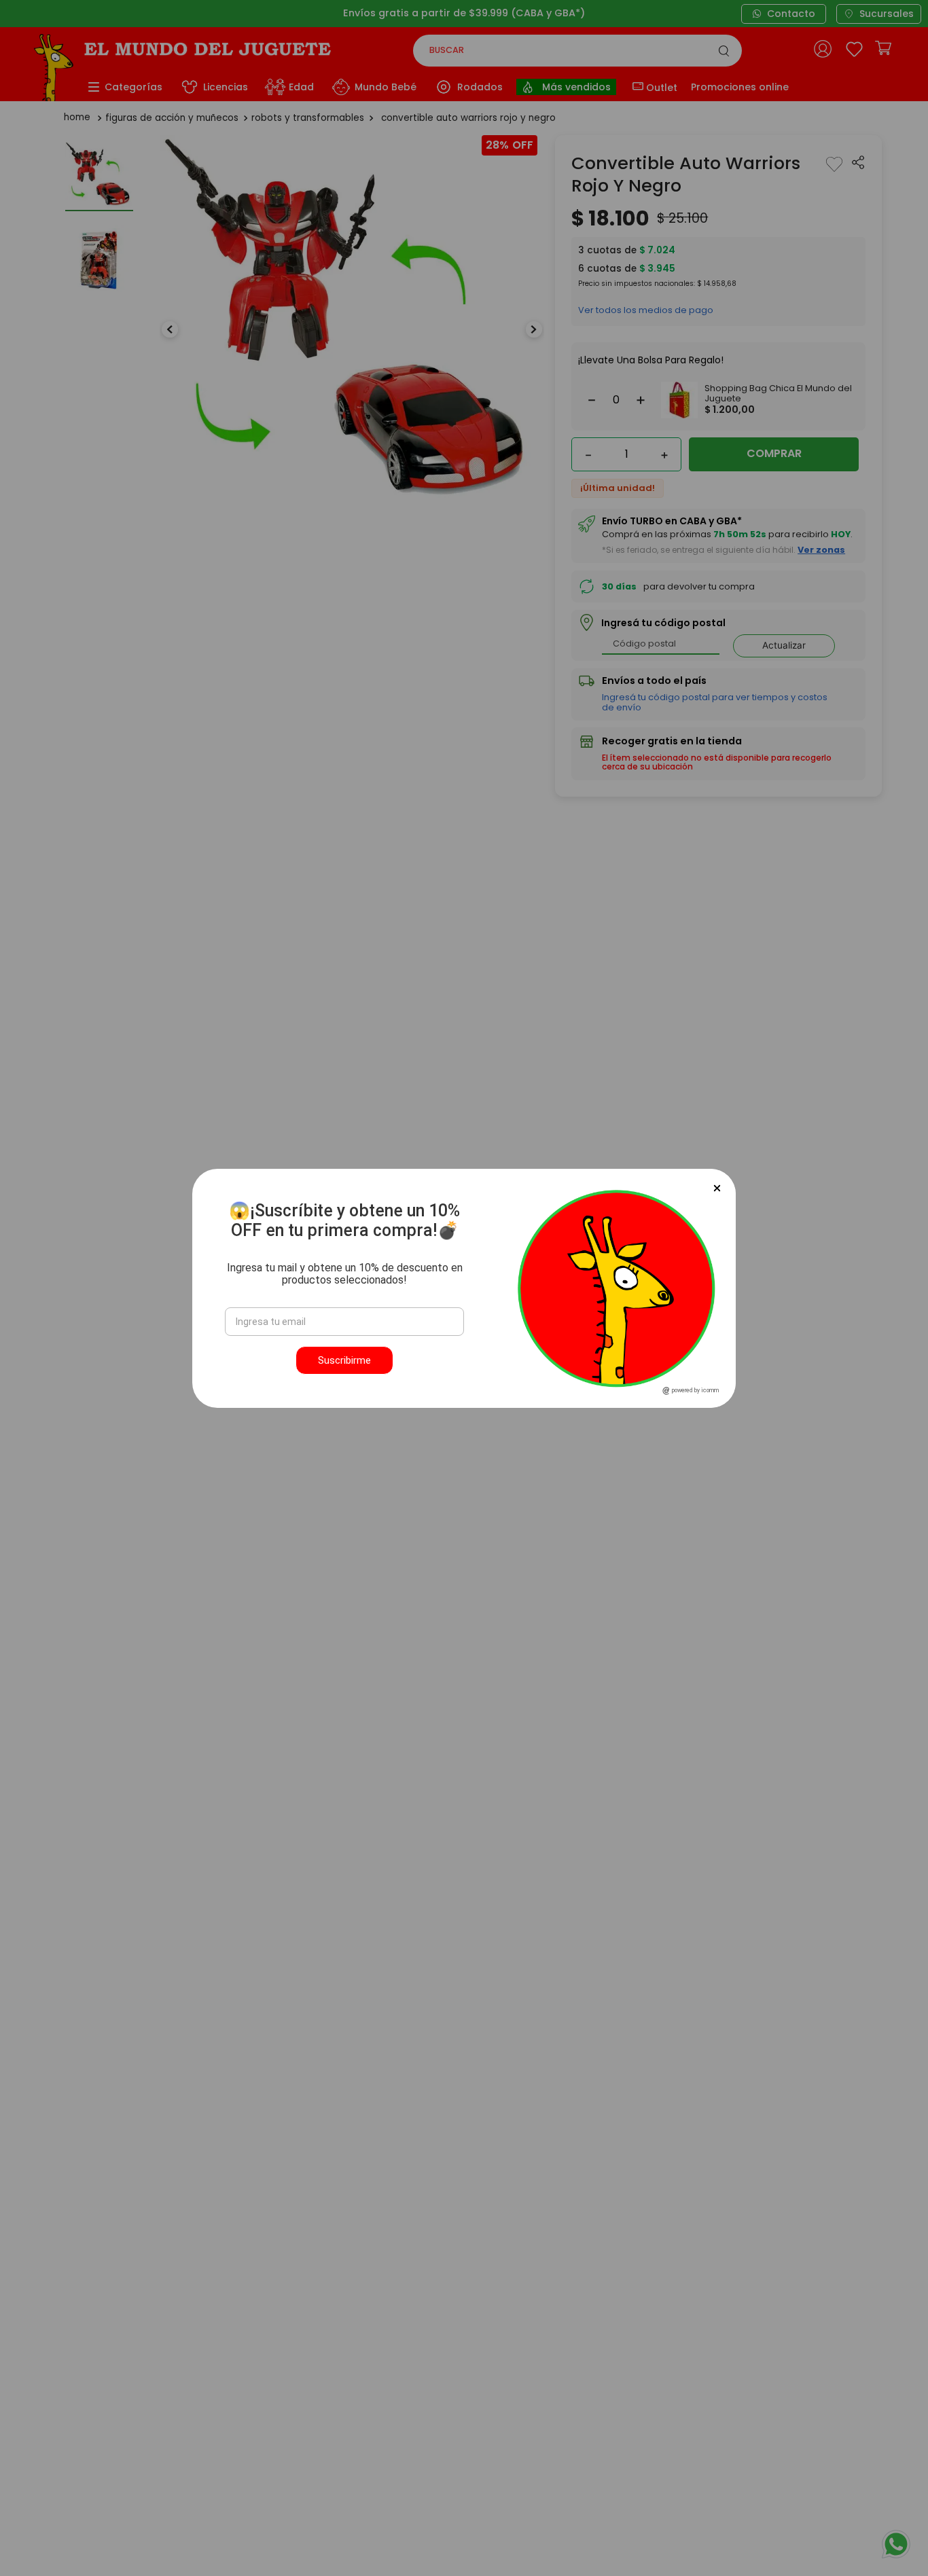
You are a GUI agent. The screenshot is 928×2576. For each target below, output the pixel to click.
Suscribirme (344, 1360)
